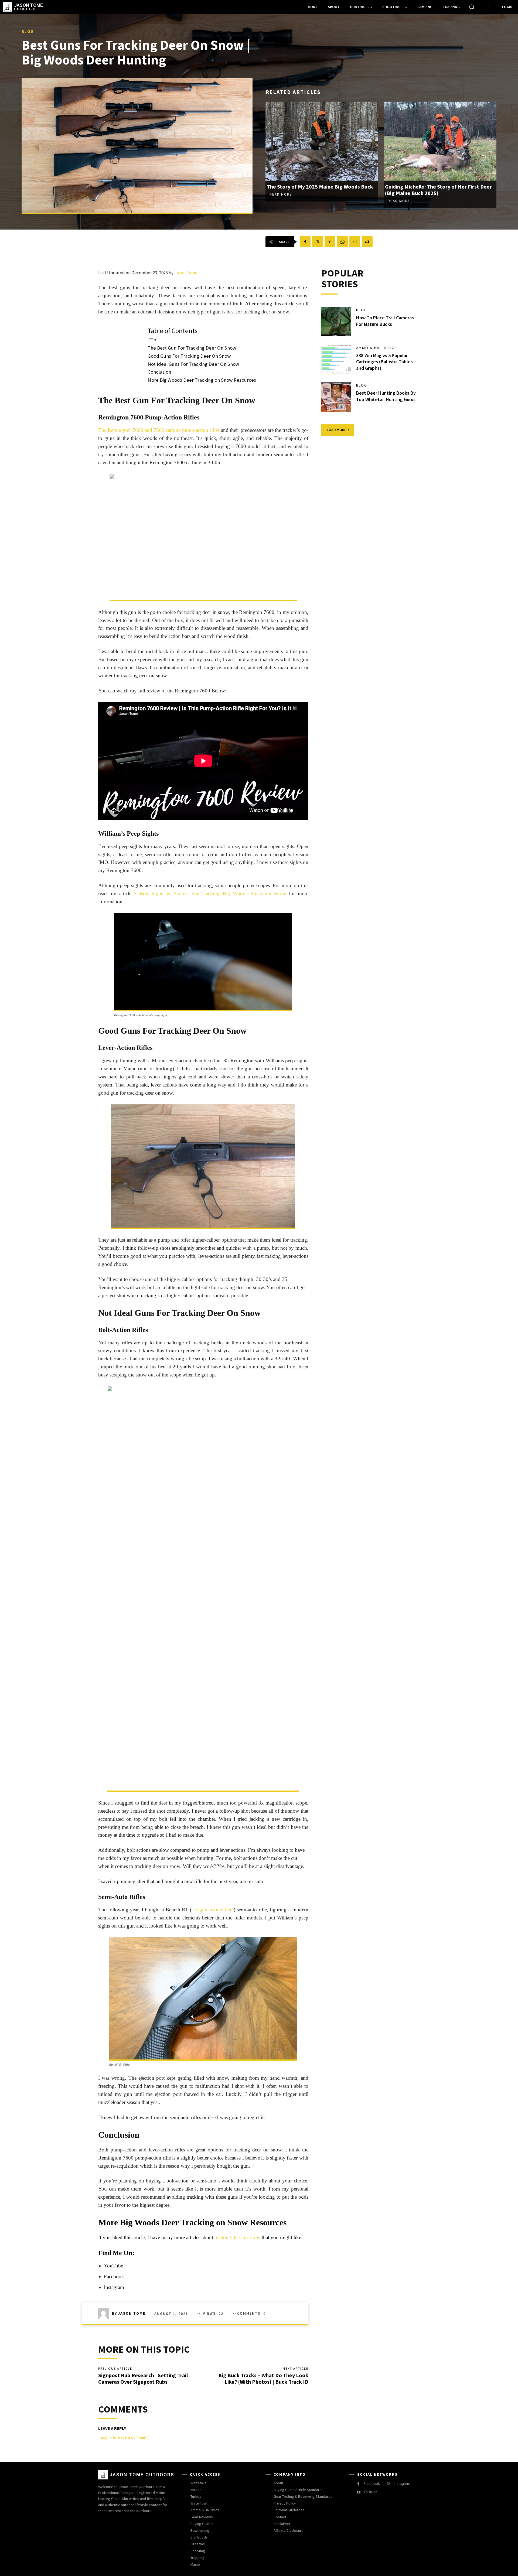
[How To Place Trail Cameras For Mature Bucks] (336, 322)
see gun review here (213, 1910)
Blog (28, 31)
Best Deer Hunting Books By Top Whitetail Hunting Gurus (386, 396)
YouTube (113, 2266)
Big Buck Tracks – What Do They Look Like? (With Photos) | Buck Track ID (263, 2378)
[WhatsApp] (342, 242)
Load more (336, 430)
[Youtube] (358, 2492)
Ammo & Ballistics (377, 348)
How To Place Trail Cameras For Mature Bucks (385, 321)
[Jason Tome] (105, 2313)
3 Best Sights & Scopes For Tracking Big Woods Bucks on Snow (210, 894)
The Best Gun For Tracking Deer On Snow (192, 348)
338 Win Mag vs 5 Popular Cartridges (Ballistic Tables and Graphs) (384, 362)
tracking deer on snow (237, 2237)
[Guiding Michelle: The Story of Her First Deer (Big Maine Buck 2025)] (440, 141)
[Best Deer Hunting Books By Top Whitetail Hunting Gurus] (336, 397)
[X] (318, 242)
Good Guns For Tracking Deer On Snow (189, 356)
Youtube (371, 2492)
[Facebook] (305, 242)
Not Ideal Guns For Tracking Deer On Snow (193, 364)
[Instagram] (389, 2484)
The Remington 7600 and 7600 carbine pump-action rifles (159, 430)
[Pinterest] (330, 242)
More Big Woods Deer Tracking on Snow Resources (202, 380)
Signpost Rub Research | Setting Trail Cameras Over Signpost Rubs (143, 2378)
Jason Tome (186, 273)
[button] (472, 7)
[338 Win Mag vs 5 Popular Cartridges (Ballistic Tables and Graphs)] (336, 359)
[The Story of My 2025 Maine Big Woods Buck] (322, 141)
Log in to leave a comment (124, 2437)
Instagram (114, 2287)
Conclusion (159, 372)
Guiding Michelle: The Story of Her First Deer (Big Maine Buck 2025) (438, 190)
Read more (281, 194)
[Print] (367, 242)
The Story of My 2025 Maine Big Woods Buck (320, 187)
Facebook (114, 2276)
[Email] (355, 242)
